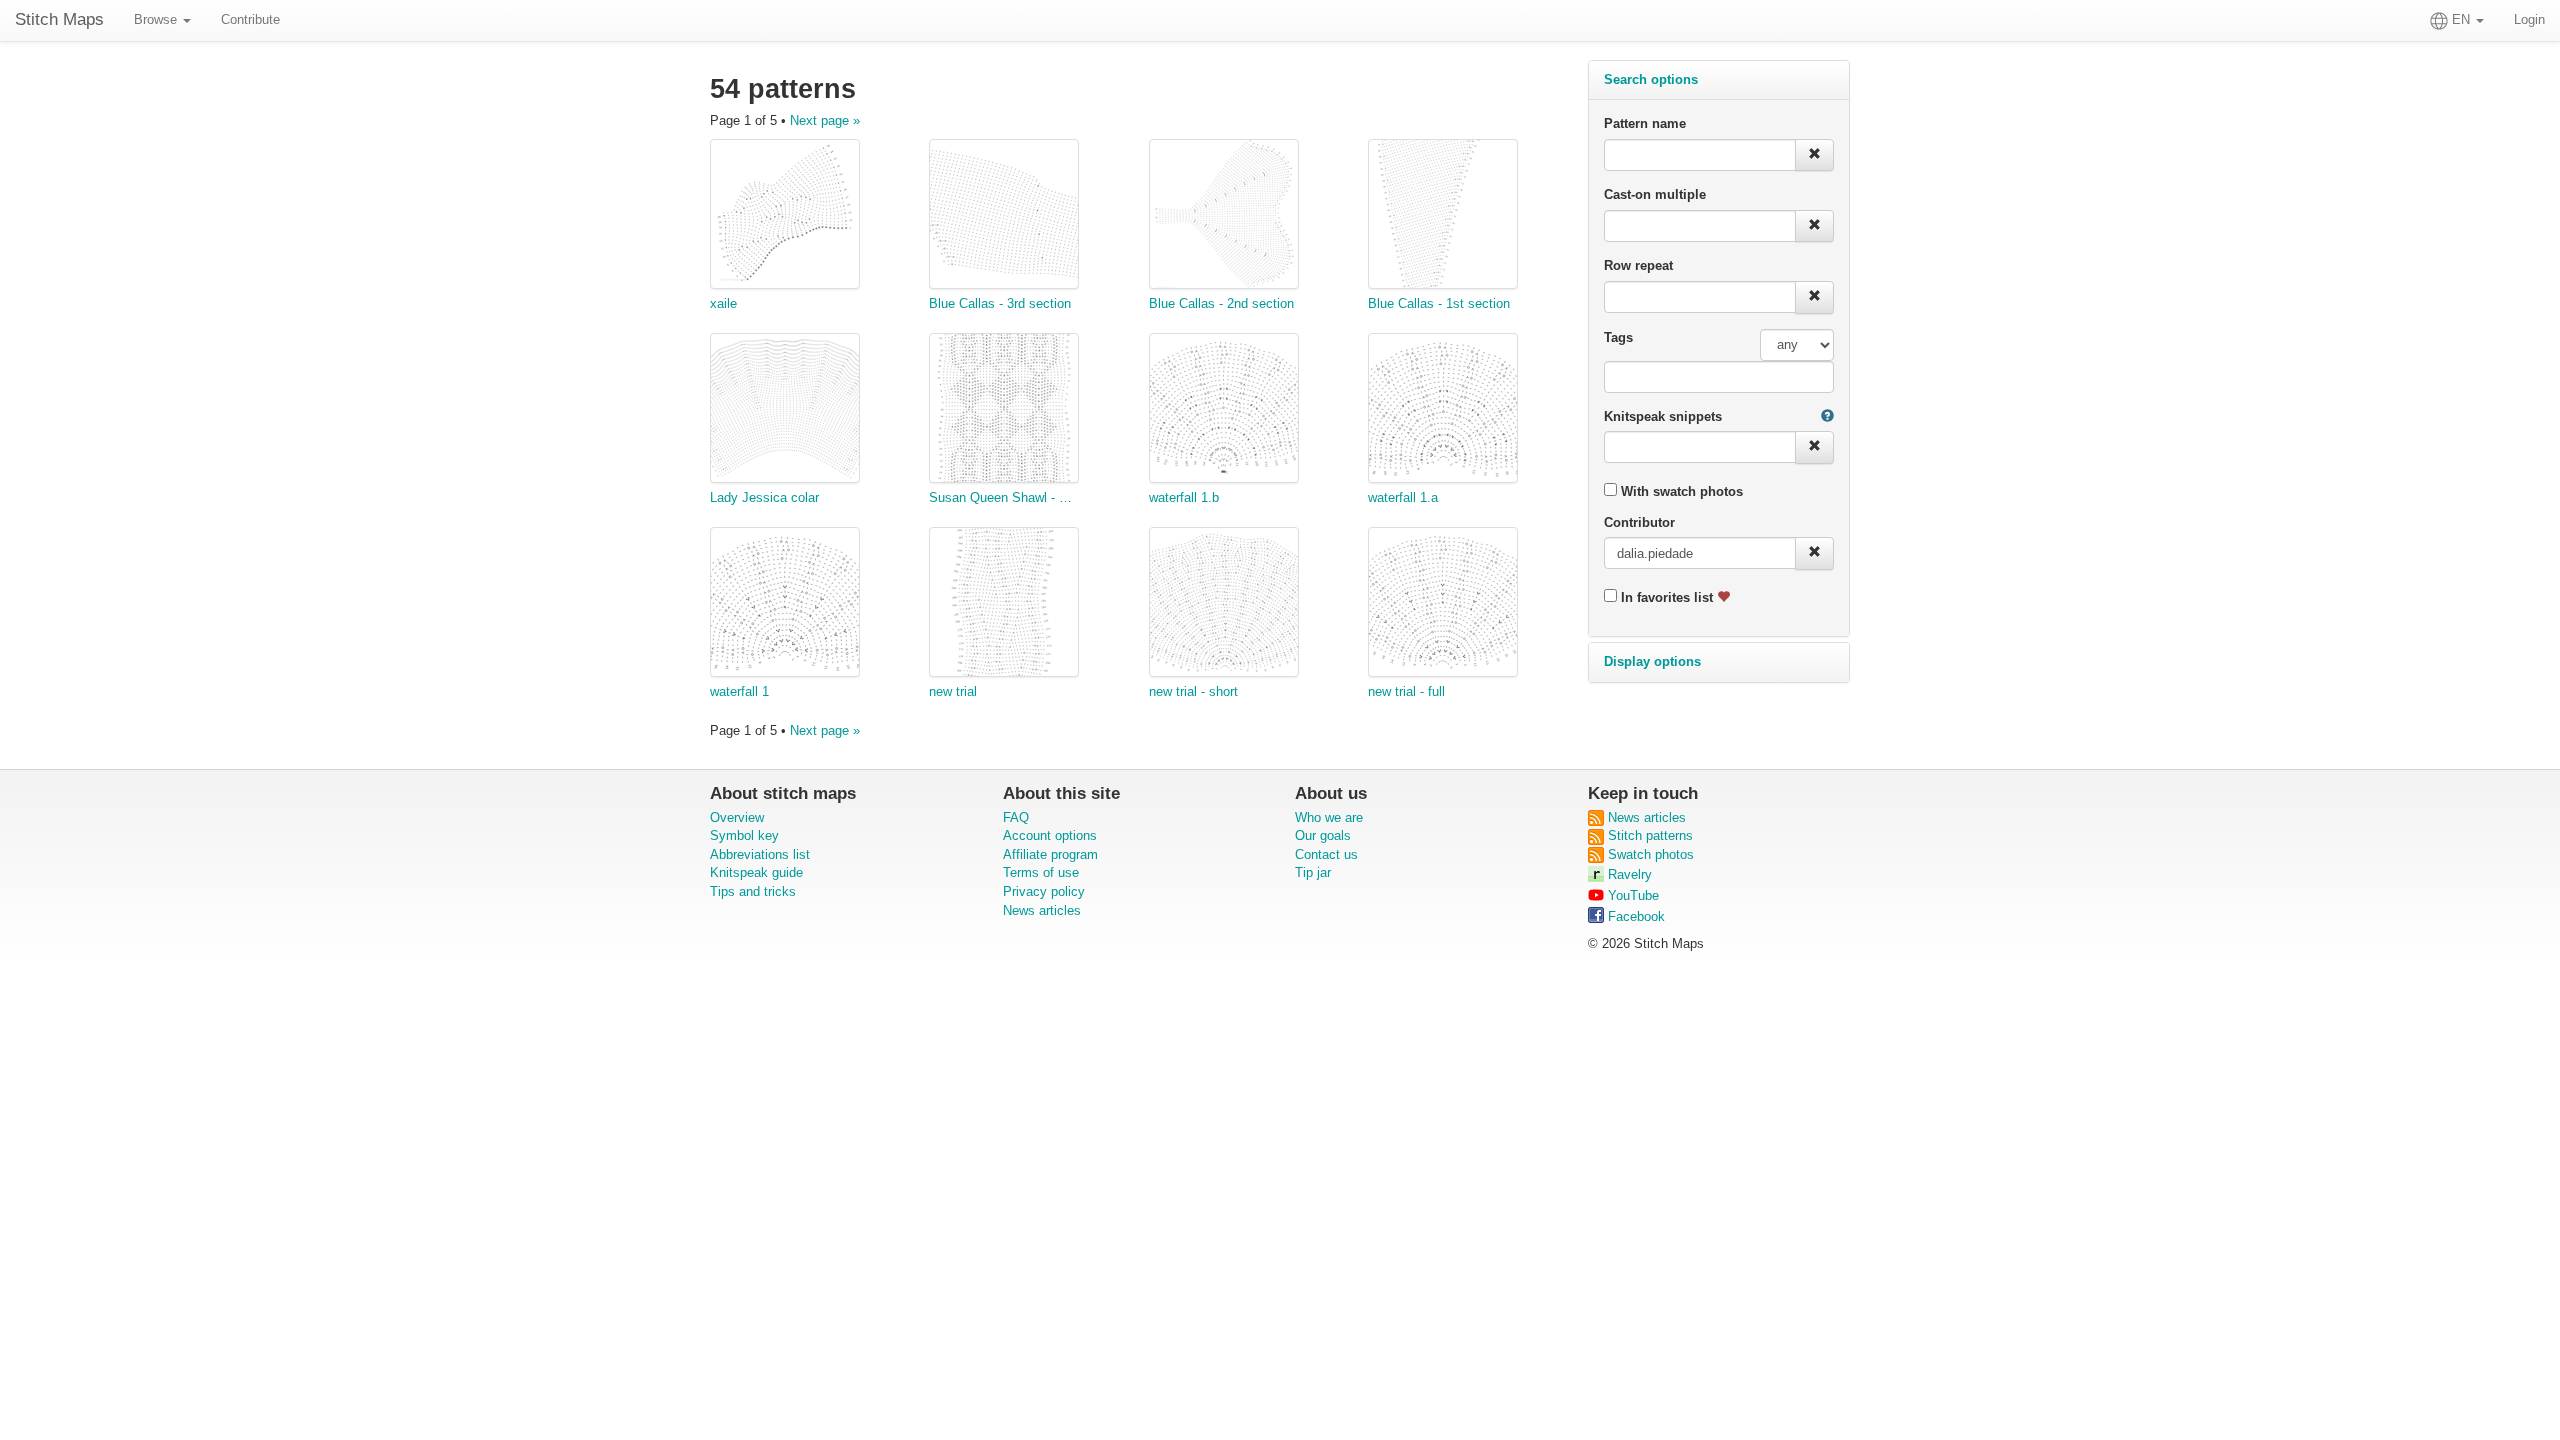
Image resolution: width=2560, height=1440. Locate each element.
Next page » (825, 120)
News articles (1042, 910)
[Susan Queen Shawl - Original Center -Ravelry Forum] (1004, 411)
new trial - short (1193, 691)
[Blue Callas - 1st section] (1443, 217)
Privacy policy (1044, 891)
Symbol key (744, 835)
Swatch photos (1649, 854)
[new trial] (1004, 605)
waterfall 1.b (1184, 497)
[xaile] (785, 217)
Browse (157, 19)
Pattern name (1645, 123)
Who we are (1329, 817)
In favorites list (1667, 597)
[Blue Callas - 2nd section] (1224, 217)
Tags (1618, 337)
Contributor (1639, 522)
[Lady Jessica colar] (785, 411)
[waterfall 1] (785, 605)
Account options (1050, 835)
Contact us (1326, 854)
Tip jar (1313, 872)
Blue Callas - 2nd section (1221, 303)
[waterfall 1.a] (1443, 411)
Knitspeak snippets (1663, 416)
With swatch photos (1680, 491)
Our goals (1323, 835)
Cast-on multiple (1655, 194)
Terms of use (1041, 872)
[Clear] (1814, 155)
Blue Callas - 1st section (1439, 303)
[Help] (1827, 417)
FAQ (1016, 817)
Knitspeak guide (756, 872)
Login (2529, 19)
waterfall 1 (739, 691)
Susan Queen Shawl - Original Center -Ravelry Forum (1004, 497)
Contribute (250, 19)
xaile (723, 303)
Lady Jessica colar (764, 497)
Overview (737, 817)
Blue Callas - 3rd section (1000, 303)
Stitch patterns (1648, 835)
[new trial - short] (1224, 605)
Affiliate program (1050, 854)
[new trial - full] (1443, 605)
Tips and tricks (753, 891)
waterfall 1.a (1403, 497)
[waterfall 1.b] (1224, 411)
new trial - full (1406, 691)
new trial (953, 691)
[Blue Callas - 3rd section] (1004, 217)
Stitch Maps (59, 19)
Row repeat (1638, 265)
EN (2461, 19)
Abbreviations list (760, 854)
